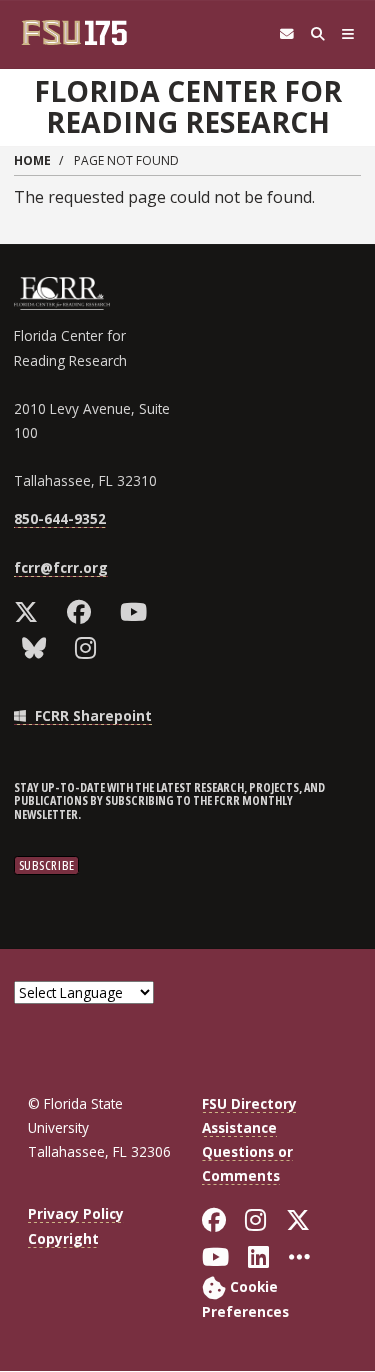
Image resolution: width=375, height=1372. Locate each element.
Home (32, 160)
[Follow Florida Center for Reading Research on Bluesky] (38, 648)
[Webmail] (286, 34)
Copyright (63, 1238)
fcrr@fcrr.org (61, 567)
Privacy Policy (76, 1213)
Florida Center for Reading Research (188, 106)
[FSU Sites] (348, 34)
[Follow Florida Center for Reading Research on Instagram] (90, 648)
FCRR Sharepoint (91, 715)
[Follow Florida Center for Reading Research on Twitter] (30, 612)
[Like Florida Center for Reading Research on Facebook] (83, 612)
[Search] (317, 34)
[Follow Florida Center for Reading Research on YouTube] (138, 612)
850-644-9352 (60, 518)
